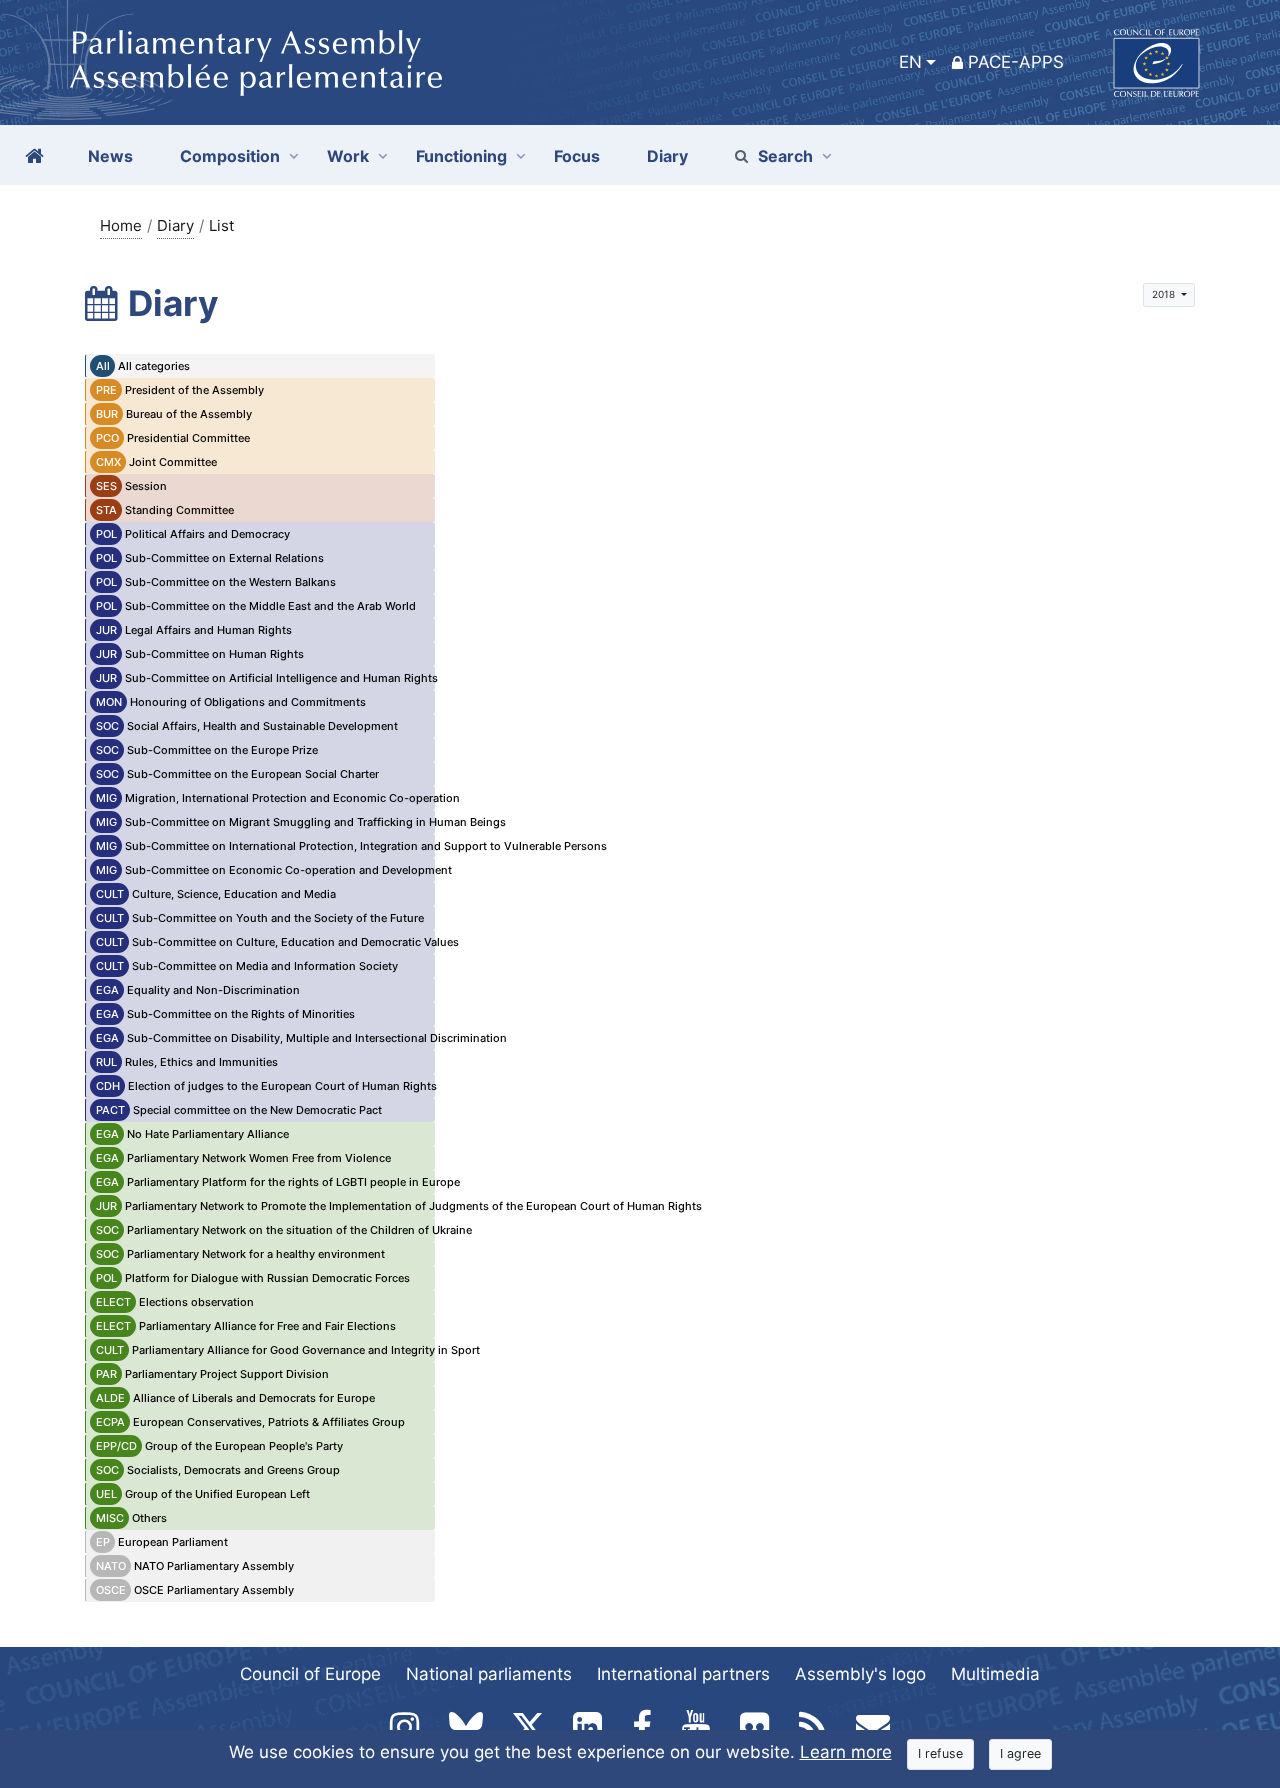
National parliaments (489, 1674)
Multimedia (995, 1674)
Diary (175, 225)
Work (348, 156)
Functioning (461, 156)
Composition (230, 156)
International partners (683, 1674)
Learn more (846, 1752)
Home (121, 225)
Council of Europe (310, 1674)
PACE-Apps (1016, 62)
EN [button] (910, 62)
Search (785, 156)
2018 (1165, 294)
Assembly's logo (860, 1674)
